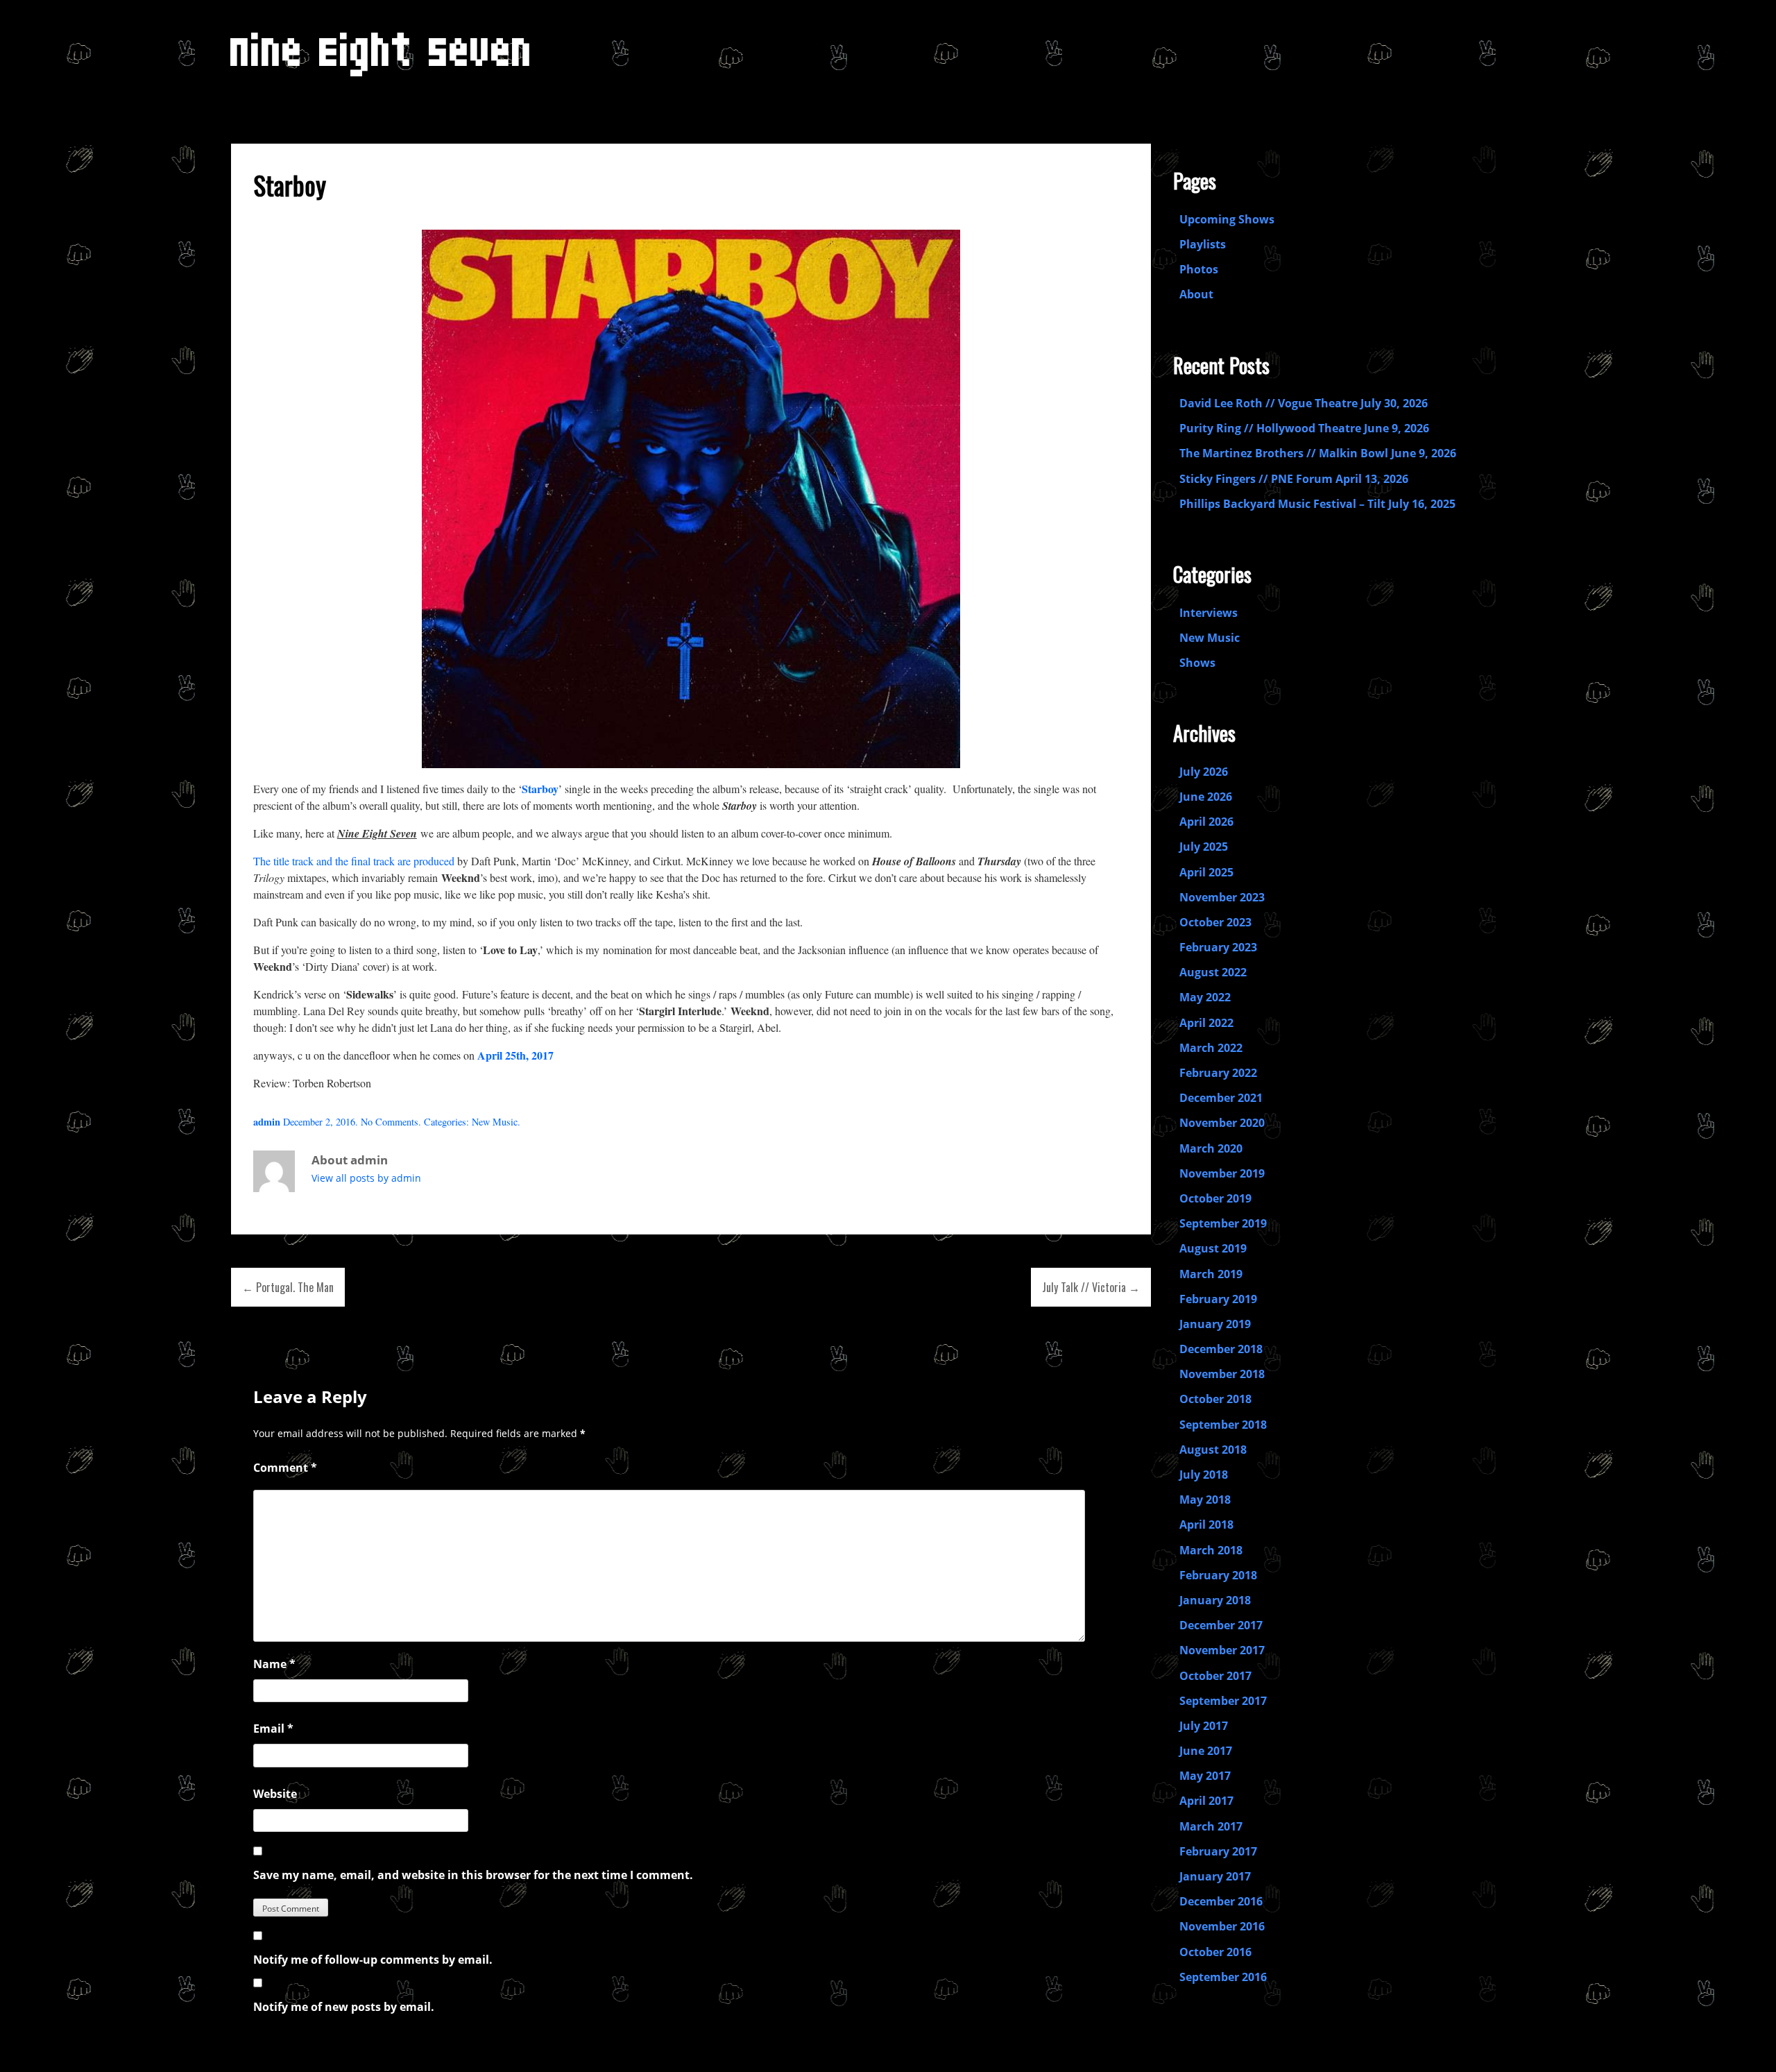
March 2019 (1211, 1274)
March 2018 (1211, 1550)
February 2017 (1218, 1851)
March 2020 (1211, 1148)
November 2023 (1222, 897)
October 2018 (1215, 1399)
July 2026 (1204, 772)
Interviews (1209, 613)
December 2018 (1221, 1349)
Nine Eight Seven (382, 60)
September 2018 (1223, 1425)
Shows (1197, 663)
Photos (1199, 269)
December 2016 (1221, 1901)
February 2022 (1218, 1073)
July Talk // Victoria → (1091, 1287)
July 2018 (1204, 1475)
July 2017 (1204, 1726)
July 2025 (1204, 847)
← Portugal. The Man (288, 1287)
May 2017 (1205, 1776)
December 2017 (1221, 1625)
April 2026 (1206, 822)
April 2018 (1206, 1525)
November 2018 (1222, 1374)
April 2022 (1206, 1023)
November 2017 (1222, 1650)
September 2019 (1223, 1223)
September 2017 (1223, 1701)
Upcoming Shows (1227, 219)
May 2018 (1205, 1500)
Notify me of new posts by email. (344, 2007)
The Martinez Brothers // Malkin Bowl (1284, 453)
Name (274, 1664)
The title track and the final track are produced (355, 861)
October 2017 (1215, 1676)
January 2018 (1215, 1600)
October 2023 (1215, 922)
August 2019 (1213, 1248)
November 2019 (1222, 1173)
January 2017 (1215, 1876)
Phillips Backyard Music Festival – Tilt (1282, 504)
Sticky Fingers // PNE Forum (1256, 479)
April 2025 (1206, 872)
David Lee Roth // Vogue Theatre (1269, 403)
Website (275, 1794)
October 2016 (1215, 1952)
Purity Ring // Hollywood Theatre (1270, 428)
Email (273, 1729)
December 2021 (1221, 1098)
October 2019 (1215, 1198)
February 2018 (1218, 1575)
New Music (495, 1122)
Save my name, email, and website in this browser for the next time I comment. (473, 1875)
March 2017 (1211, 1826)
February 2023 (1218, 947)
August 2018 (1213, 1450)
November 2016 (1222, 1926)
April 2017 (1206, 1801)
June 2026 (1206, 797)
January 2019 (1215, 1324)
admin (267, 1122)
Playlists (1203, 244)
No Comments (390, 1122)
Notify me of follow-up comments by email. (373, 1960)
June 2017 (1206, 1751)
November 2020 (1222, 1123)
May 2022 (1205, 997)
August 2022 (1213, 972)
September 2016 (1223, 1977)
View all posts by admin (366, 1178)
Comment (285, 1468)
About (1196, 294)
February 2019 (1218, 1299)
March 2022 (1211, 1048)
